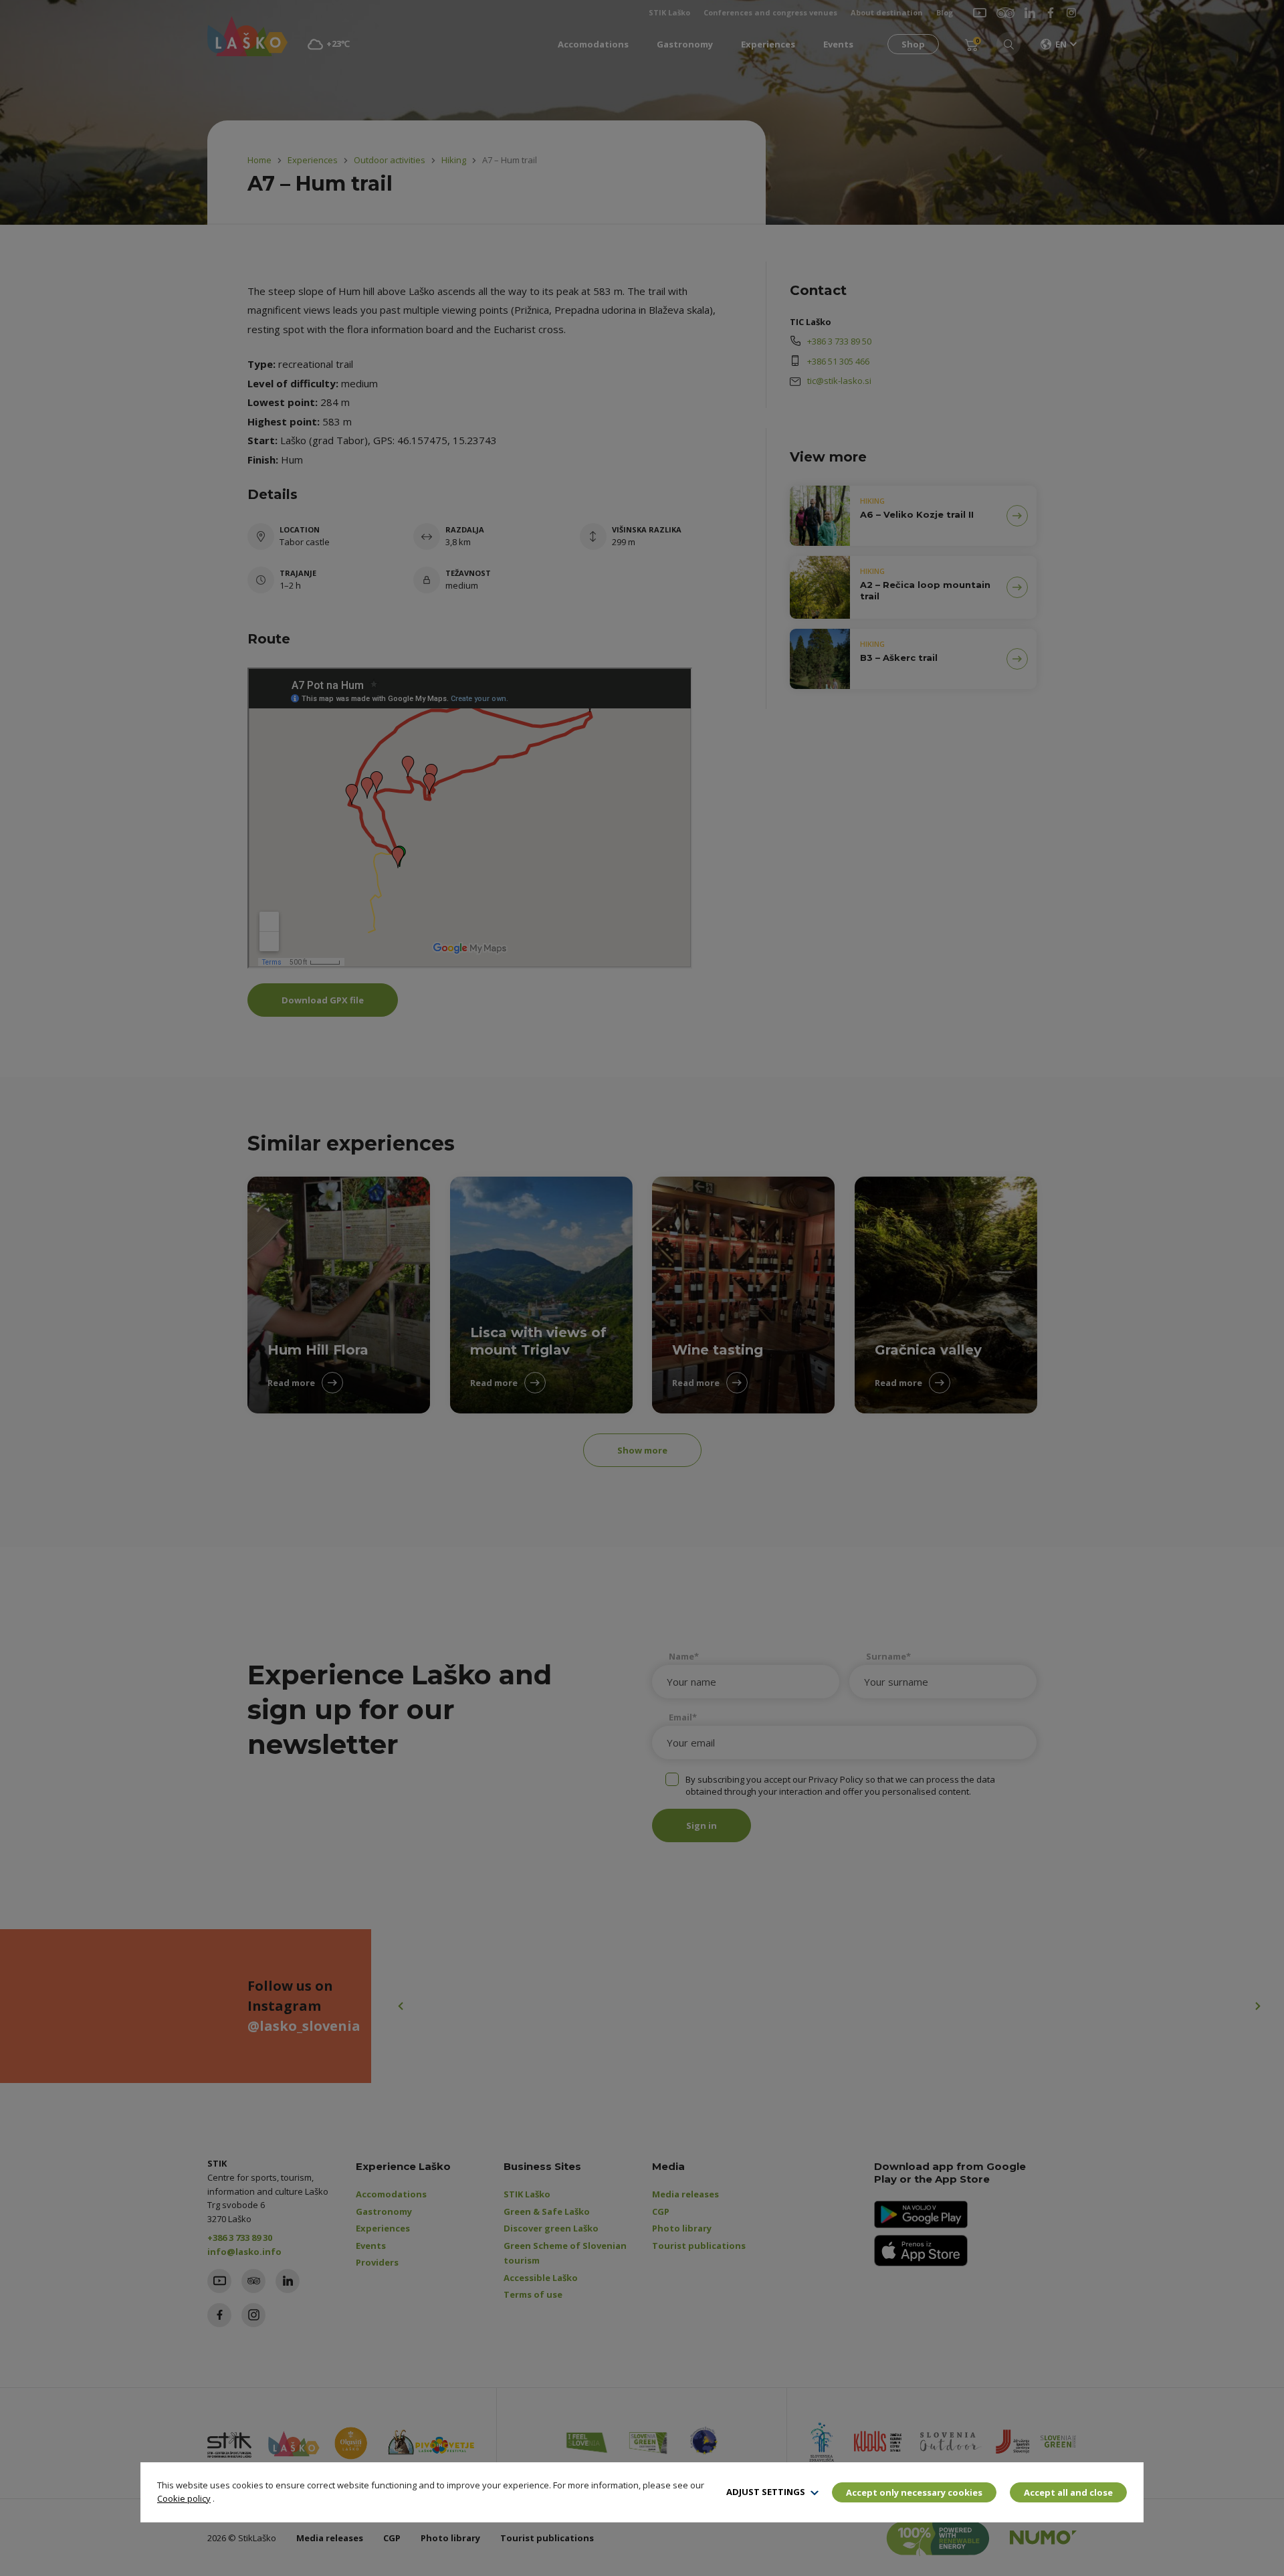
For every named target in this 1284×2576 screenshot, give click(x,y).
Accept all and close (1068, 2492)
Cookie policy (184, 2498)
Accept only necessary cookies (914, 2492)
